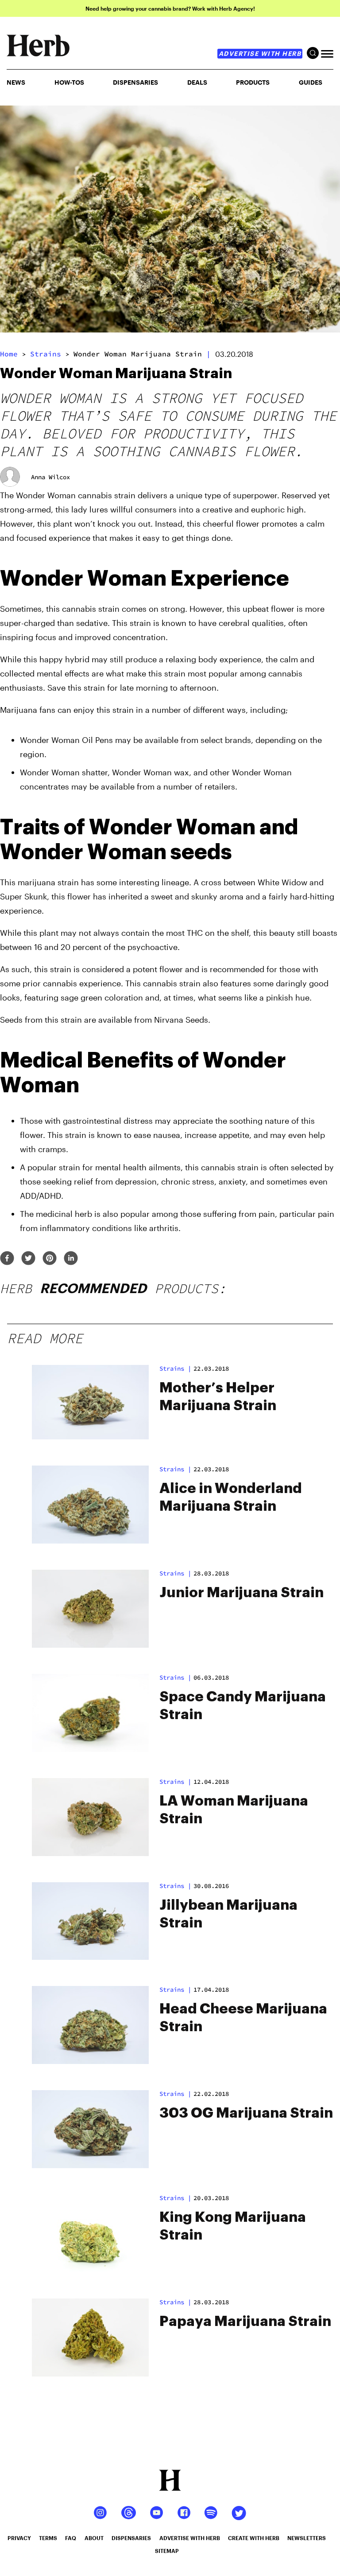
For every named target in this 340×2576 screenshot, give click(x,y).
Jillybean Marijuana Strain (228, 1914)
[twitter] (28, 1259)
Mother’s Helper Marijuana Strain (218, 1397)
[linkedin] (71, 1259)
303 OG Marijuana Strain (246, 2113)
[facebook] (7, 1259)
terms (48, 2538)
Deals (197, 82)
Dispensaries (135, 82)
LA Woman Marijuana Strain (234, 1810)
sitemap (167, 2551)
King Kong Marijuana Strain (233, 2226)
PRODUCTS (253, 82)
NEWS (16, 82)
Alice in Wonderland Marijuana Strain (231, 1497)
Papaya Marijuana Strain (245, 2322)
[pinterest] (50, 1259)
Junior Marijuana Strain (241, 1593)
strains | (175, 1368)
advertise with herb (260, 53)
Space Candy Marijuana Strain (243, 1706)
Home (9, 354)
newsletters (307, 2538)
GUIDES (311, 82)
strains (46, 354)
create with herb (254, 2538)
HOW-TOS (69, 82)
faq (71, 2538)
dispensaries (131, 2538)
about (94, 2538)
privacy (19, 2538)
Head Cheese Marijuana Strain (243, 2018)
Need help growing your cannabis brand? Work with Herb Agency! (170, 8)
